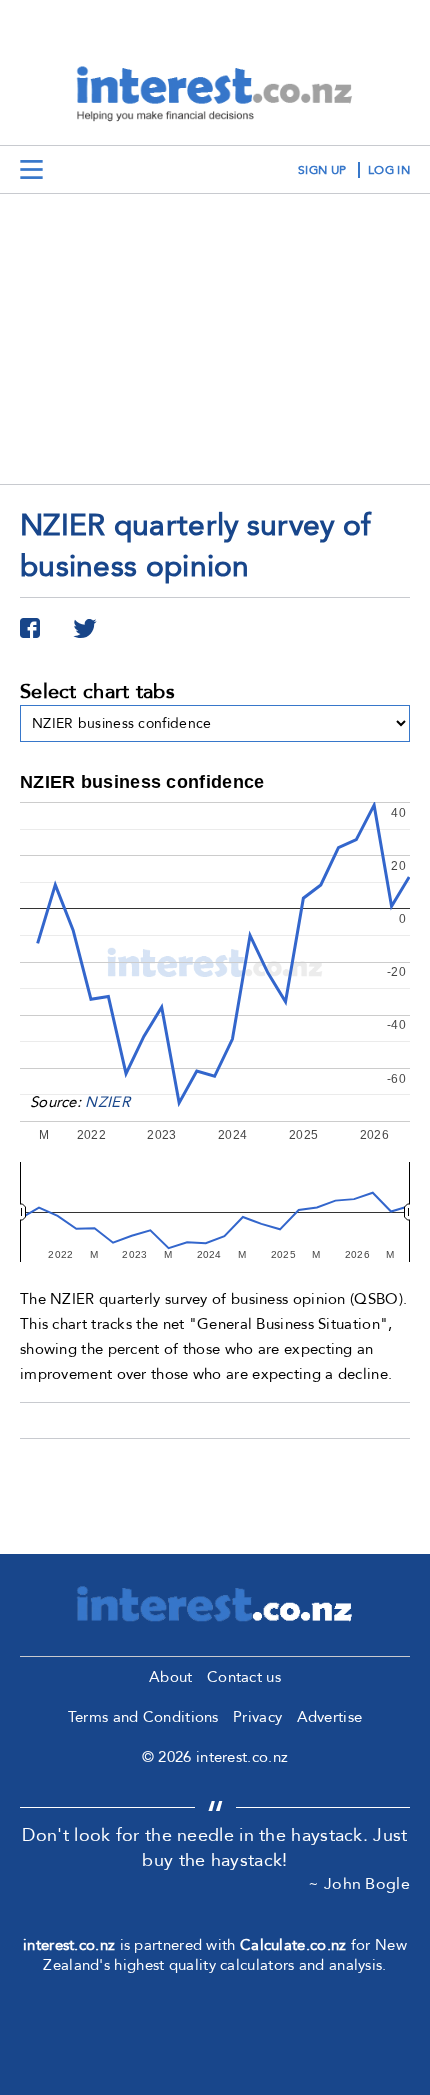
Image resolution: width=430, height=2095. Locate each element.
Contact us (244, 1677)
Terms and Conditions (143, 1717)
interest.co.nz (69, 1945)
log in (389, 170)
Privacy (257, 1717)
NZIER (107, 1102)
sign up (322, 170)
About (171, 1677)
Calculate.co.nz (293, 1945)
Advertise (330, 1717)
